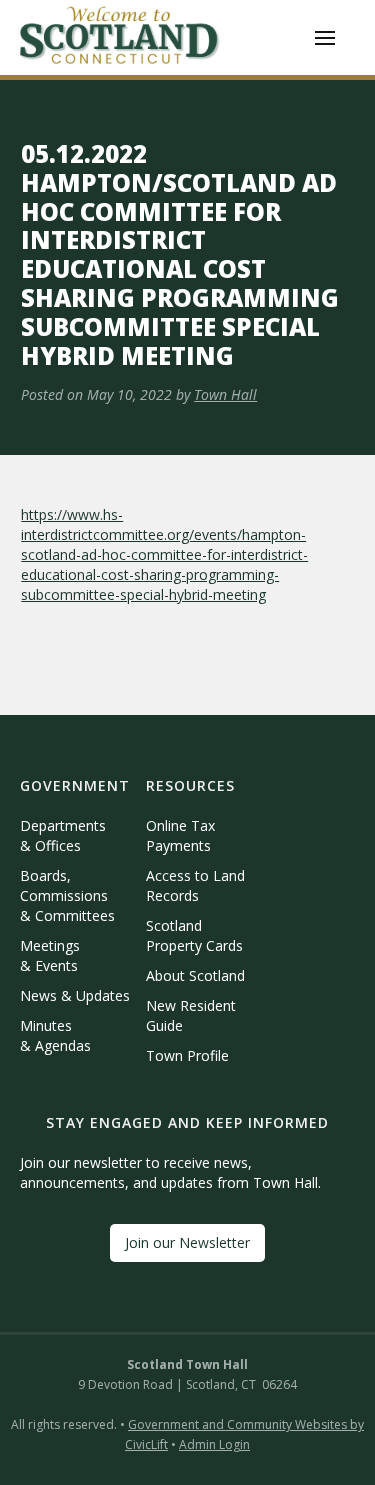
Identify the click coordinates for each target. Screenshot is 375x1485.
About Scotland (195, 975)
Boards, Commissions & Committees (67, 895)
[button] (325, 38)
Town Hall (225, 394)
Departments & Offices (63, 835)
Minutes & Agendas (55, 1035)
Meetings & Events (50, 955)
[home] (120, 37)
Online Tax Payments (180, 835)
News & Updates (75, 995)
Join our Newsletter (187, 1242)
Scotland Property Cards (194, 935)
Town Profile (187, 1055)
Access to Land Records (195, 885)
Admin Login (214, 1444)
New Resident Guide (191, 1015)
